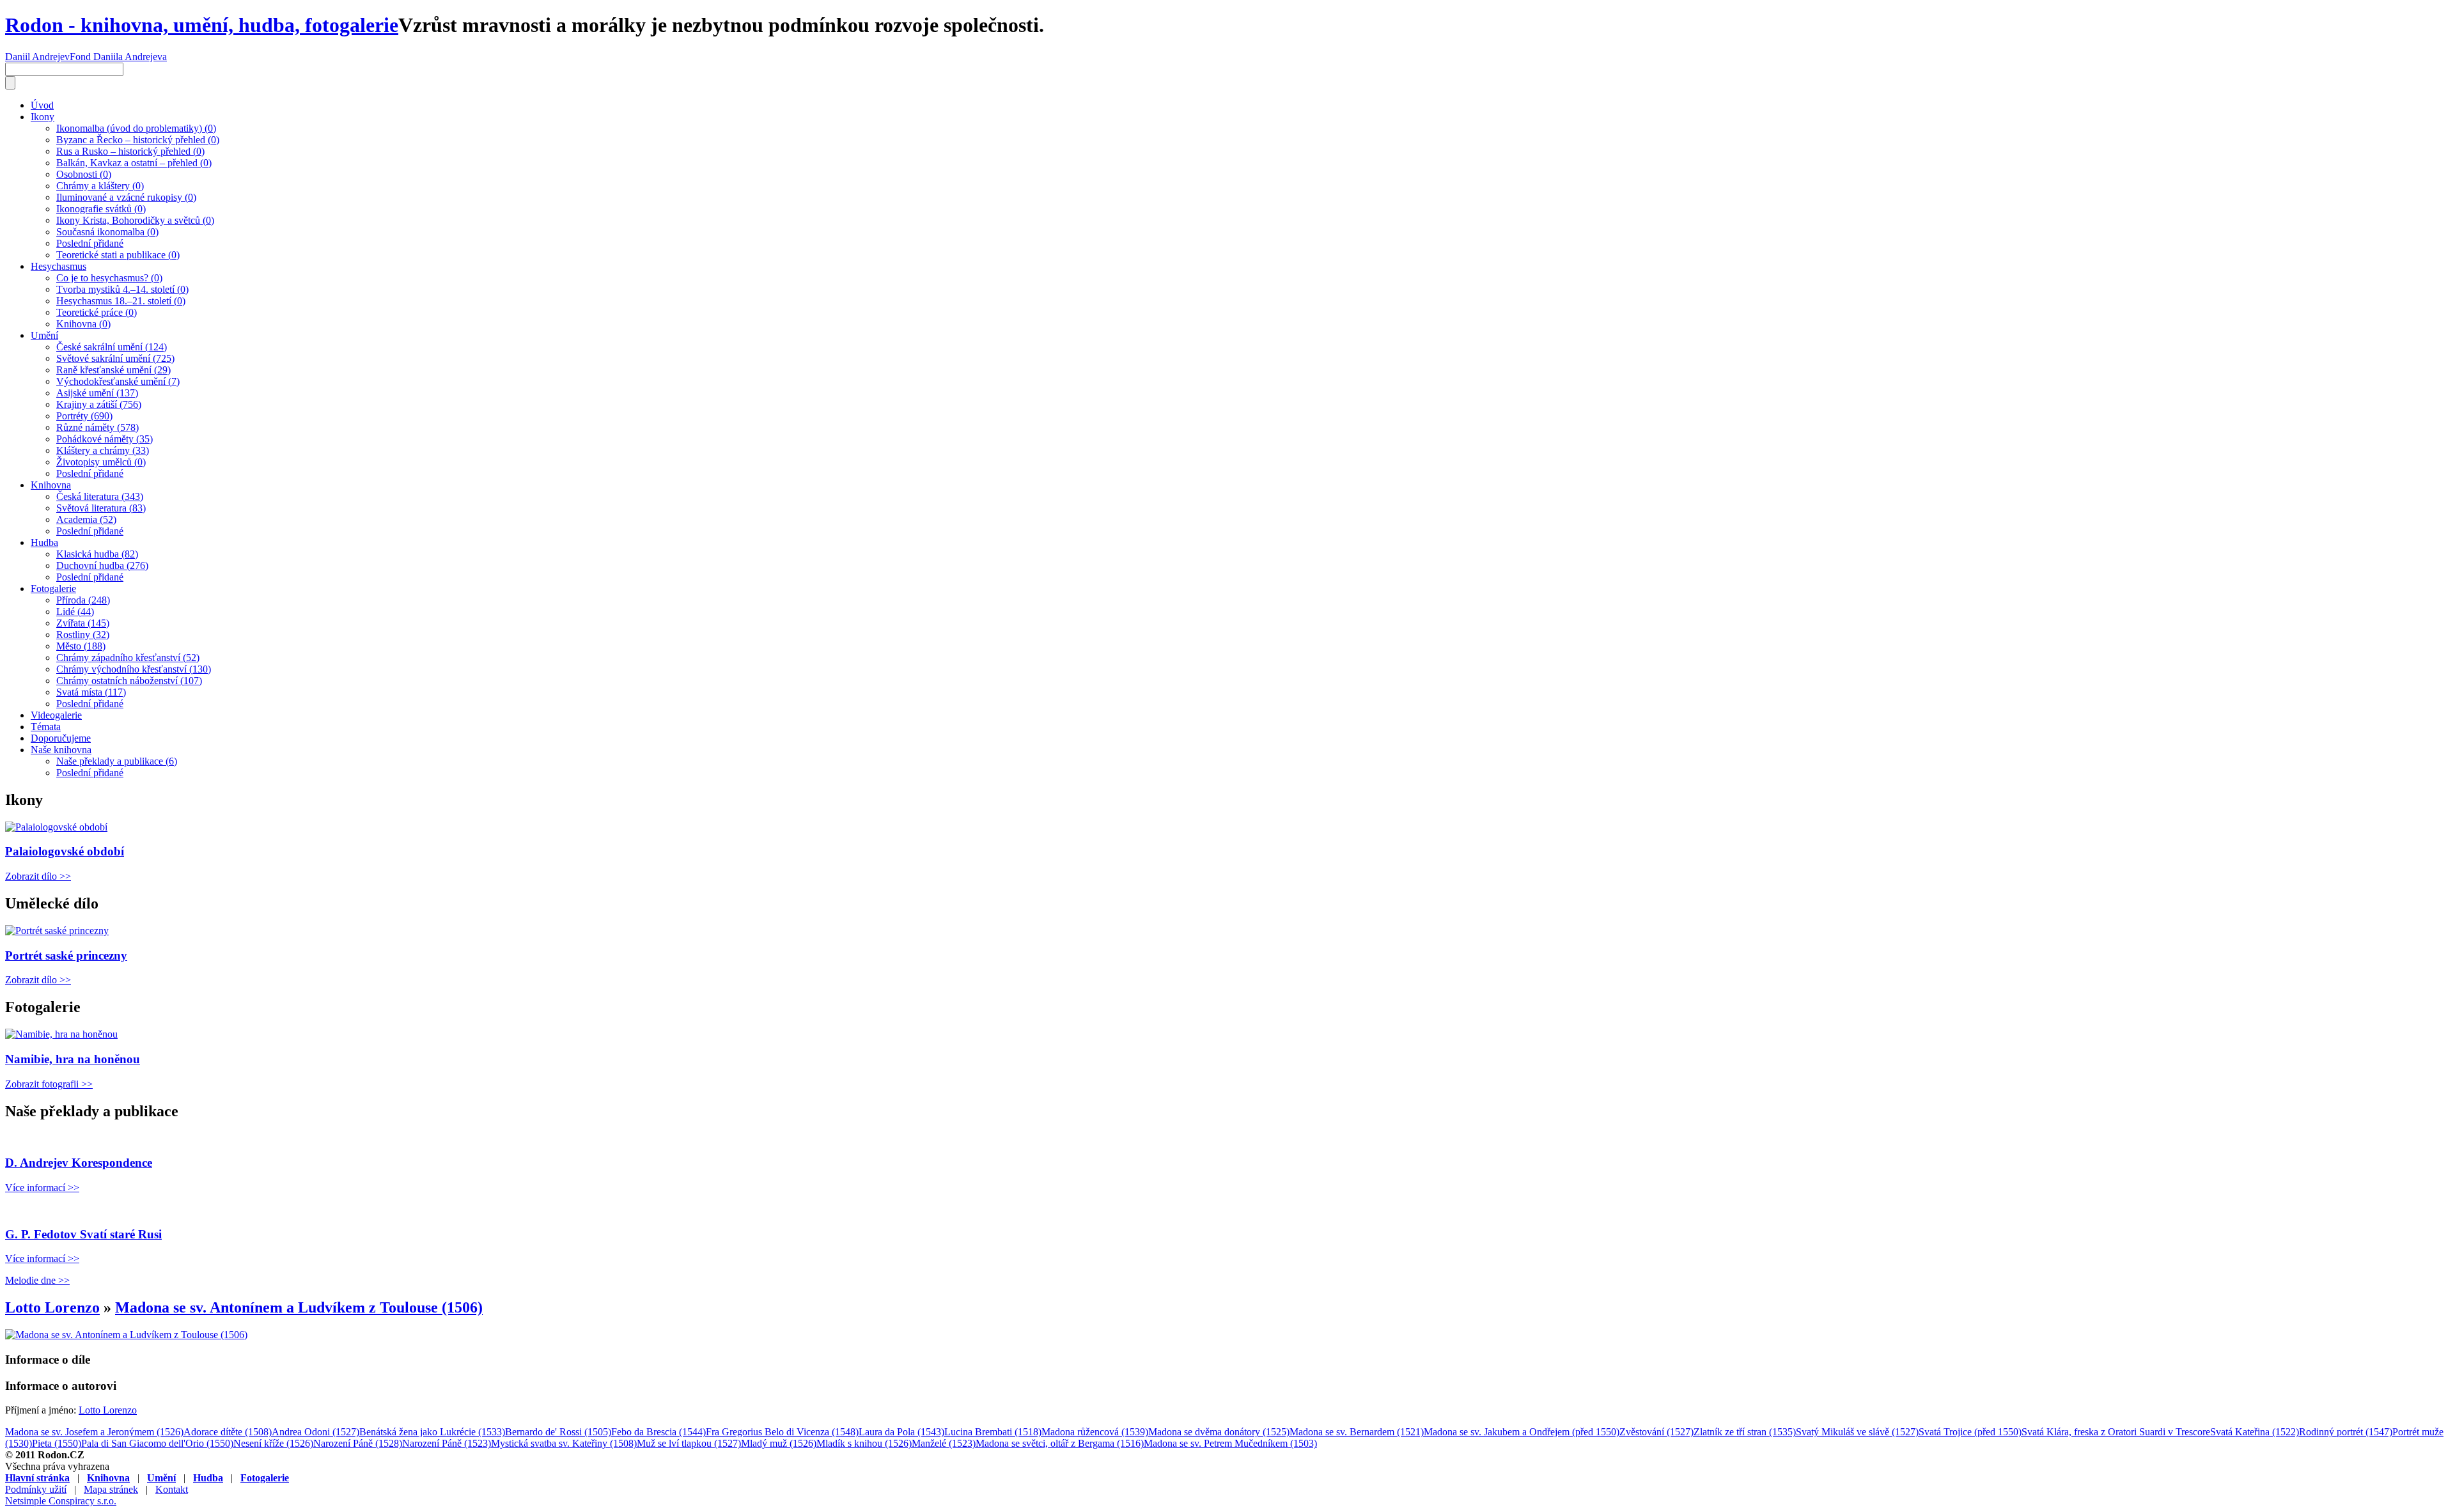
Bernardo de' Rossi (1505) (558, 1432)
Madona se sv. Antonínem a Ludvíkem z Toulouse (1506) (299, 1307)
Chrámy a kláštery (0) (100, 186)
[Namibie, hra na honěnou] (61, 1034)
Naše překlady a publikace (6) (117, 761)
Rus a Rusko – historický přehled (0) (130, 151)
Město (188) (81, 646)
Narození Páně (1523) (447, 1443)
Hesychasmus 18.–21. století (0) (121, 301)
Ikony (43, 117)
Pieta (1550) (57, 1443)
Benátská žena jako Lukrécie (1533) (432, 1432)
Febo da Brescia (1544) (659, 1432)
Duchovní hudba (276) (102, 565)
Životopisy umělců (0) (101, 462)
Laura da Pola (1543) (901, 1432)
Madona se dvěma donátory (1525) (1219, 1432)
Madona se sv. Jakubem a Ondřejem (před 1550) (1522, 1432)
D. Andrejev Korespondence (79, 1163)
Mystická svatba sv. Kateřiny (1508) (564, 1443)
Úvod (42, 105)
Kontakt (172, 1489)
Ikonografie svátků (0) (101, 209)
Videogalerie (56, 715)
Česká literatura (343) (100, 496)
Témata (46, 727)
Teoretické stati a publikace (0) (118, 255)
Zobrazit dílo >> (38, 876)
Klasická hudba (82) (97, 554)
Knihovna (51, 485)
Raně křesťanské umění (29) (113, 370)
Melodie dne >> (37, 1280)
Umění (44, 335)
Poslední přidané (90, 243)
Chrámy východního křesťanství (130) (134, 669)
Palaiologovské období (65, 851)
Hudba (44, 542)
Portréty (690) (84, 416)
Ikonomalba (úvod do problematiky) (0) (136, 128)
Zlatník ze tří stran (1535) (1745, 1432)
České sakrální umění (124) (112, 347)
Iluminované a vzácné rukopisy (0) (126, 197)
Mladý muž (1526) (779, 1443)
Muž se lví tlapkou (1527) (689, 1443)
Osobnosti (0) (84, 174)
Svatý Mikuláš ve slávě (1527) (1857, 1432)
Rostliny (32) (83, 635)
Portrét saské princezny (66, 955)
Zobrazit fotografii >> (49, 1084)
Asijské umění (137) (97, 393)
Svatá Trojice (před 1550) (1970, 1432)
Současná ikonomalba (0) (107, 232)
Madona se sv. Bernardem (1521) (1357, 1432)
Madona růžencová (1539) (1095, 1432)
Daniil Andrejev (37, 57)
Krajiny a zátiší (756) (99, 404)
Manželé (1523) (944, 1443)
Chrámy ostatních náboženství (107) (129, 681)
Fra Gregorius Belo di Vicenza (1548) (782, 1432)
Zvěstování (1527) (1656, 1432)
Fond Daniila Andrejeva (118, 57)
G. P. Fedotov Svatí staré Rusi (83, 1234)
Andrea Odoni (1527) (316, 1432)
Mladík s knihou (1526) (864, 1443)
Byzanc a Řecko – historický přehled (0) (138, 140)
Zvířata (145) (83, 623)
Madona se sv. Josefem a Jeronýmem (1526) (94, 1432)
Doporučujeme (61, 738)
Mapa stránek (111, 1489)
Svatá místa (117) (91, 692)
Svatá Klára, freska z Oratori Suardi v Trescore (2116, 1432)
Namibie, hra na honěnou (73, 1059)
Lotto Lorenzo (52, 1307)
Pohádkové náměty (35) (105, 439)
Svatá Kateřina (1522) (2255, 1432)
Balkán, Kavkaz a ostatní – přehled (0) (134, 163)
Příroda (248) (83, 600)
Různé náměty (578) (97, 427)
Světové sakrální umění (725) (115, 358)
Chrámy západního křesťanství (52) (128, 658)
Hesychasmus (58, 266)
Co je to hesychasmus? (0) (109, 278)
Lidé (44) (75, 612)
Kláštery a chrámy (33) (103, 450)
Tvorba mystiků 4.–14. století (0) (122, 289)
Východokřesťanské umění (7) (118, 381)
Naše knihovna (61, 750)
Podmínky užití (36, 1489)
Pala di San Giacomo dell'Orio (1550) (157, 1443)
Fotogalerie (53, 588)
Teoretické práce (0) (97, 312)
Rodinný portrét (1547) (2346, 1432)
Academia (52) (86, 519)
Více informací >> (42, 1188)
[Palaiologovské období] (56, 827)
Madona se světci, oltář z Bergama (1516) (1060, 1443)
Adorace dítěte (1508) (228, 1432)
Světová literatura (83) (101, 508)
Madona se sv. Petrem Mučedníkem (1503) (1230, 1443)
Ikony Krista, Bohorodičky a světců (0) (135, 220)
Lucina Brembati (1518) (993, 1432)
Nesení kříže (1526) (273, 1443)
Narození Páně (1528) (358, 1443)
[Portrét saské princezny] (57, 931)
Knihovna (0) (83, 324)
